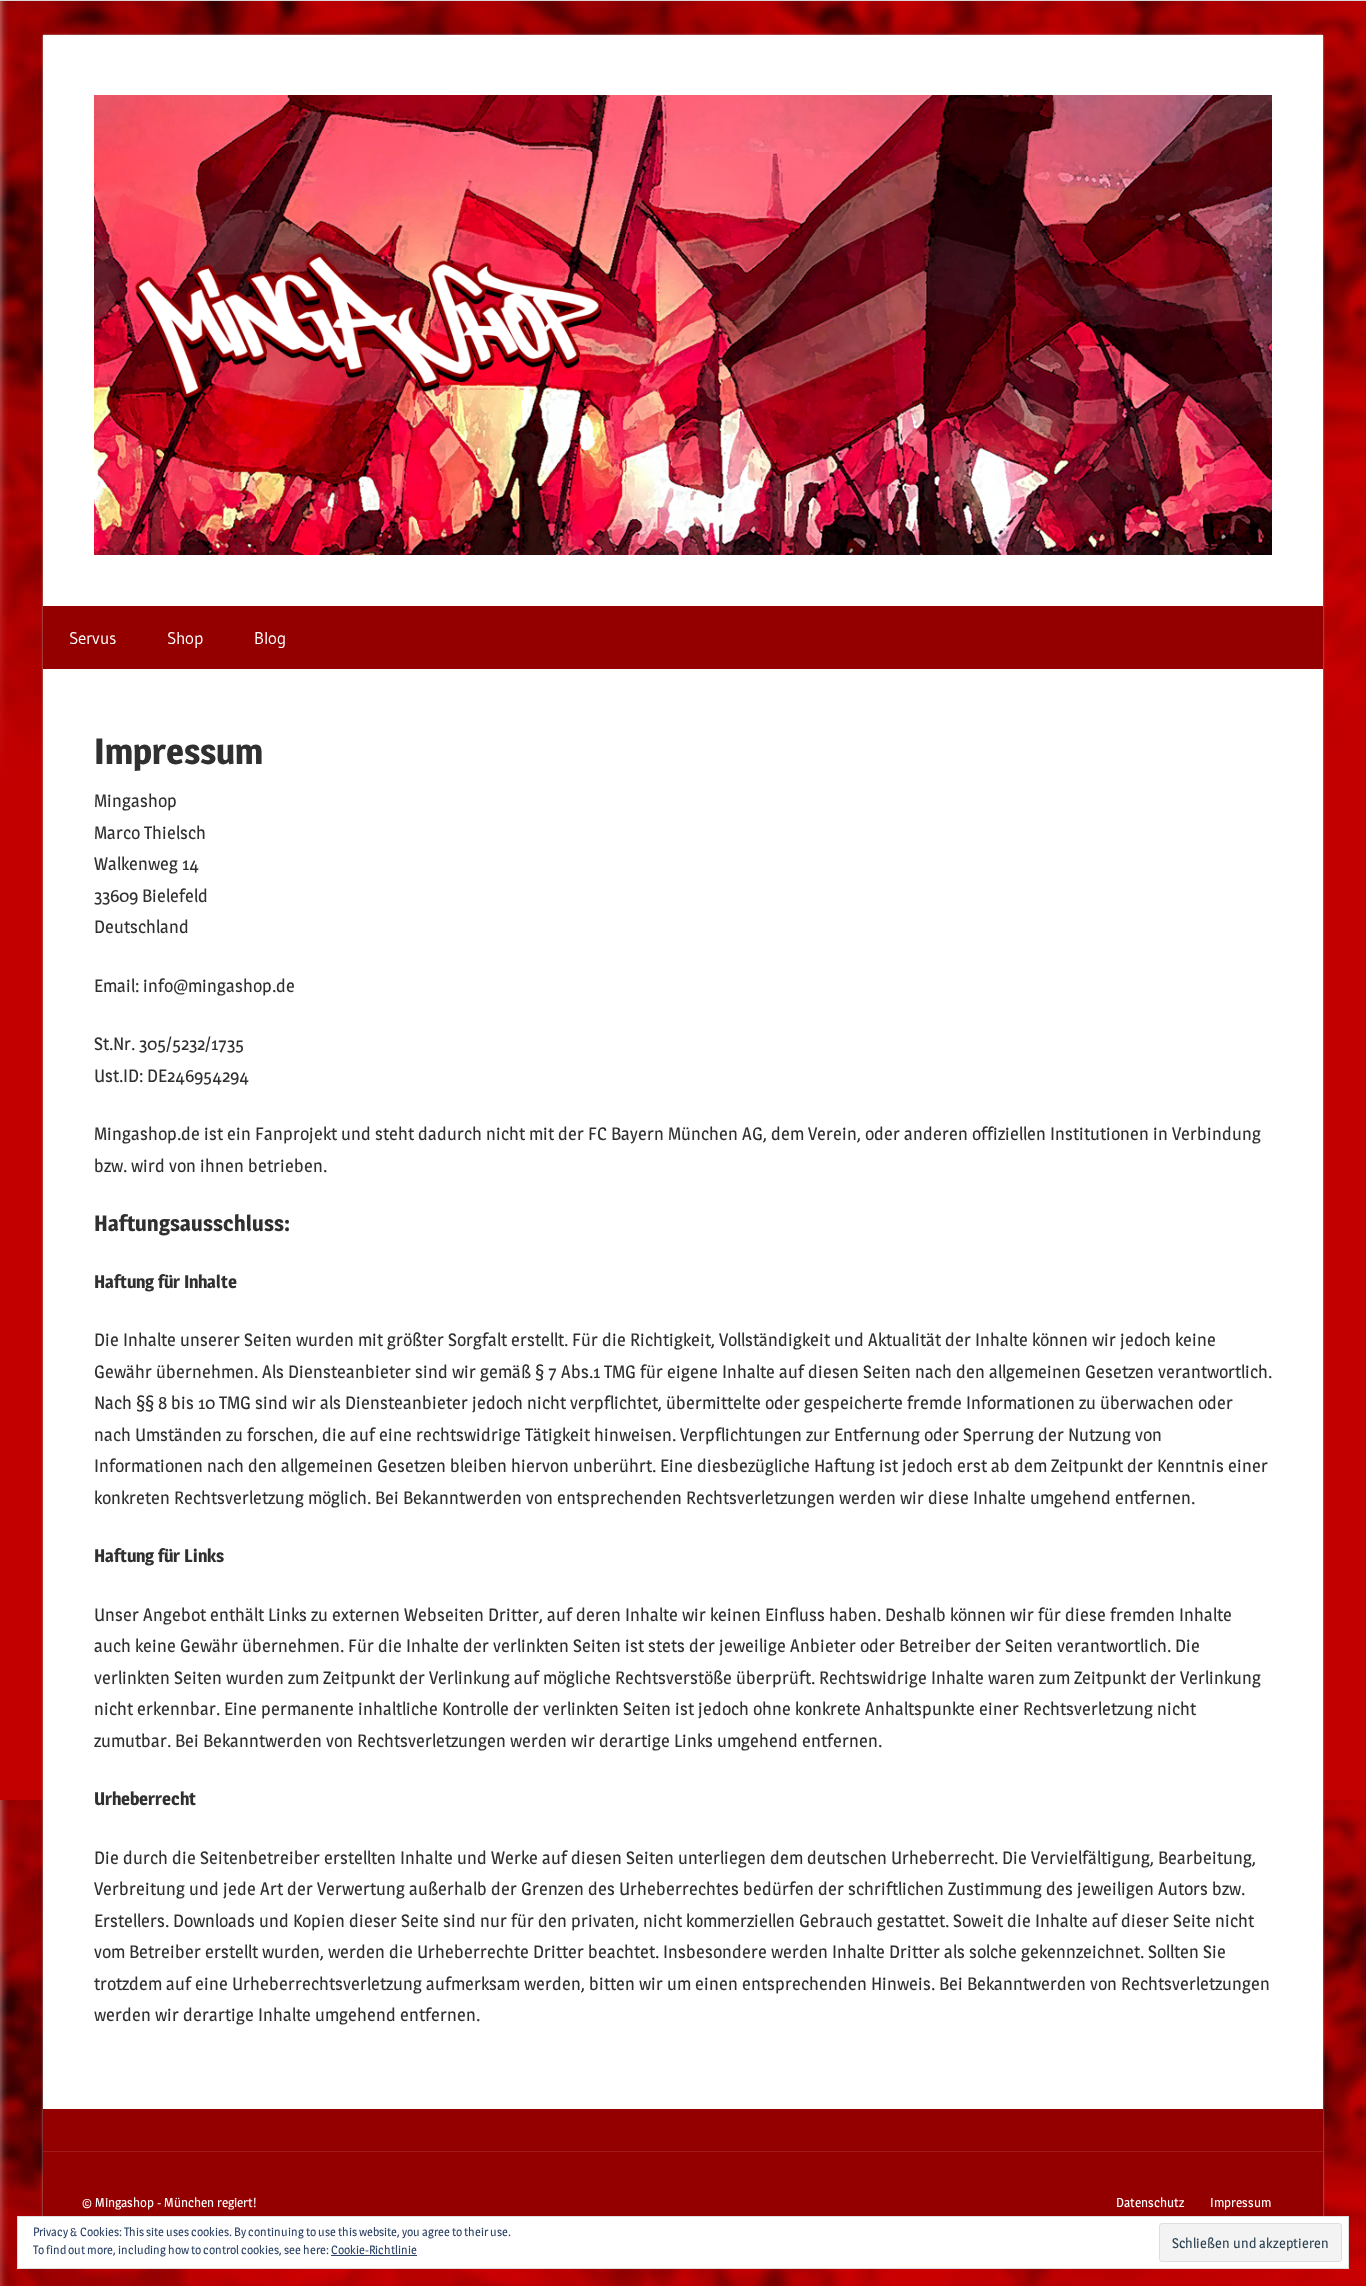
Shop (185, 637)
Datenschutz (1150, 2202)
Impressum (1240, 2202)
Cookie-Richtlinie (374, 2249)
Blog (270, 637)
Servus (92, 637)
